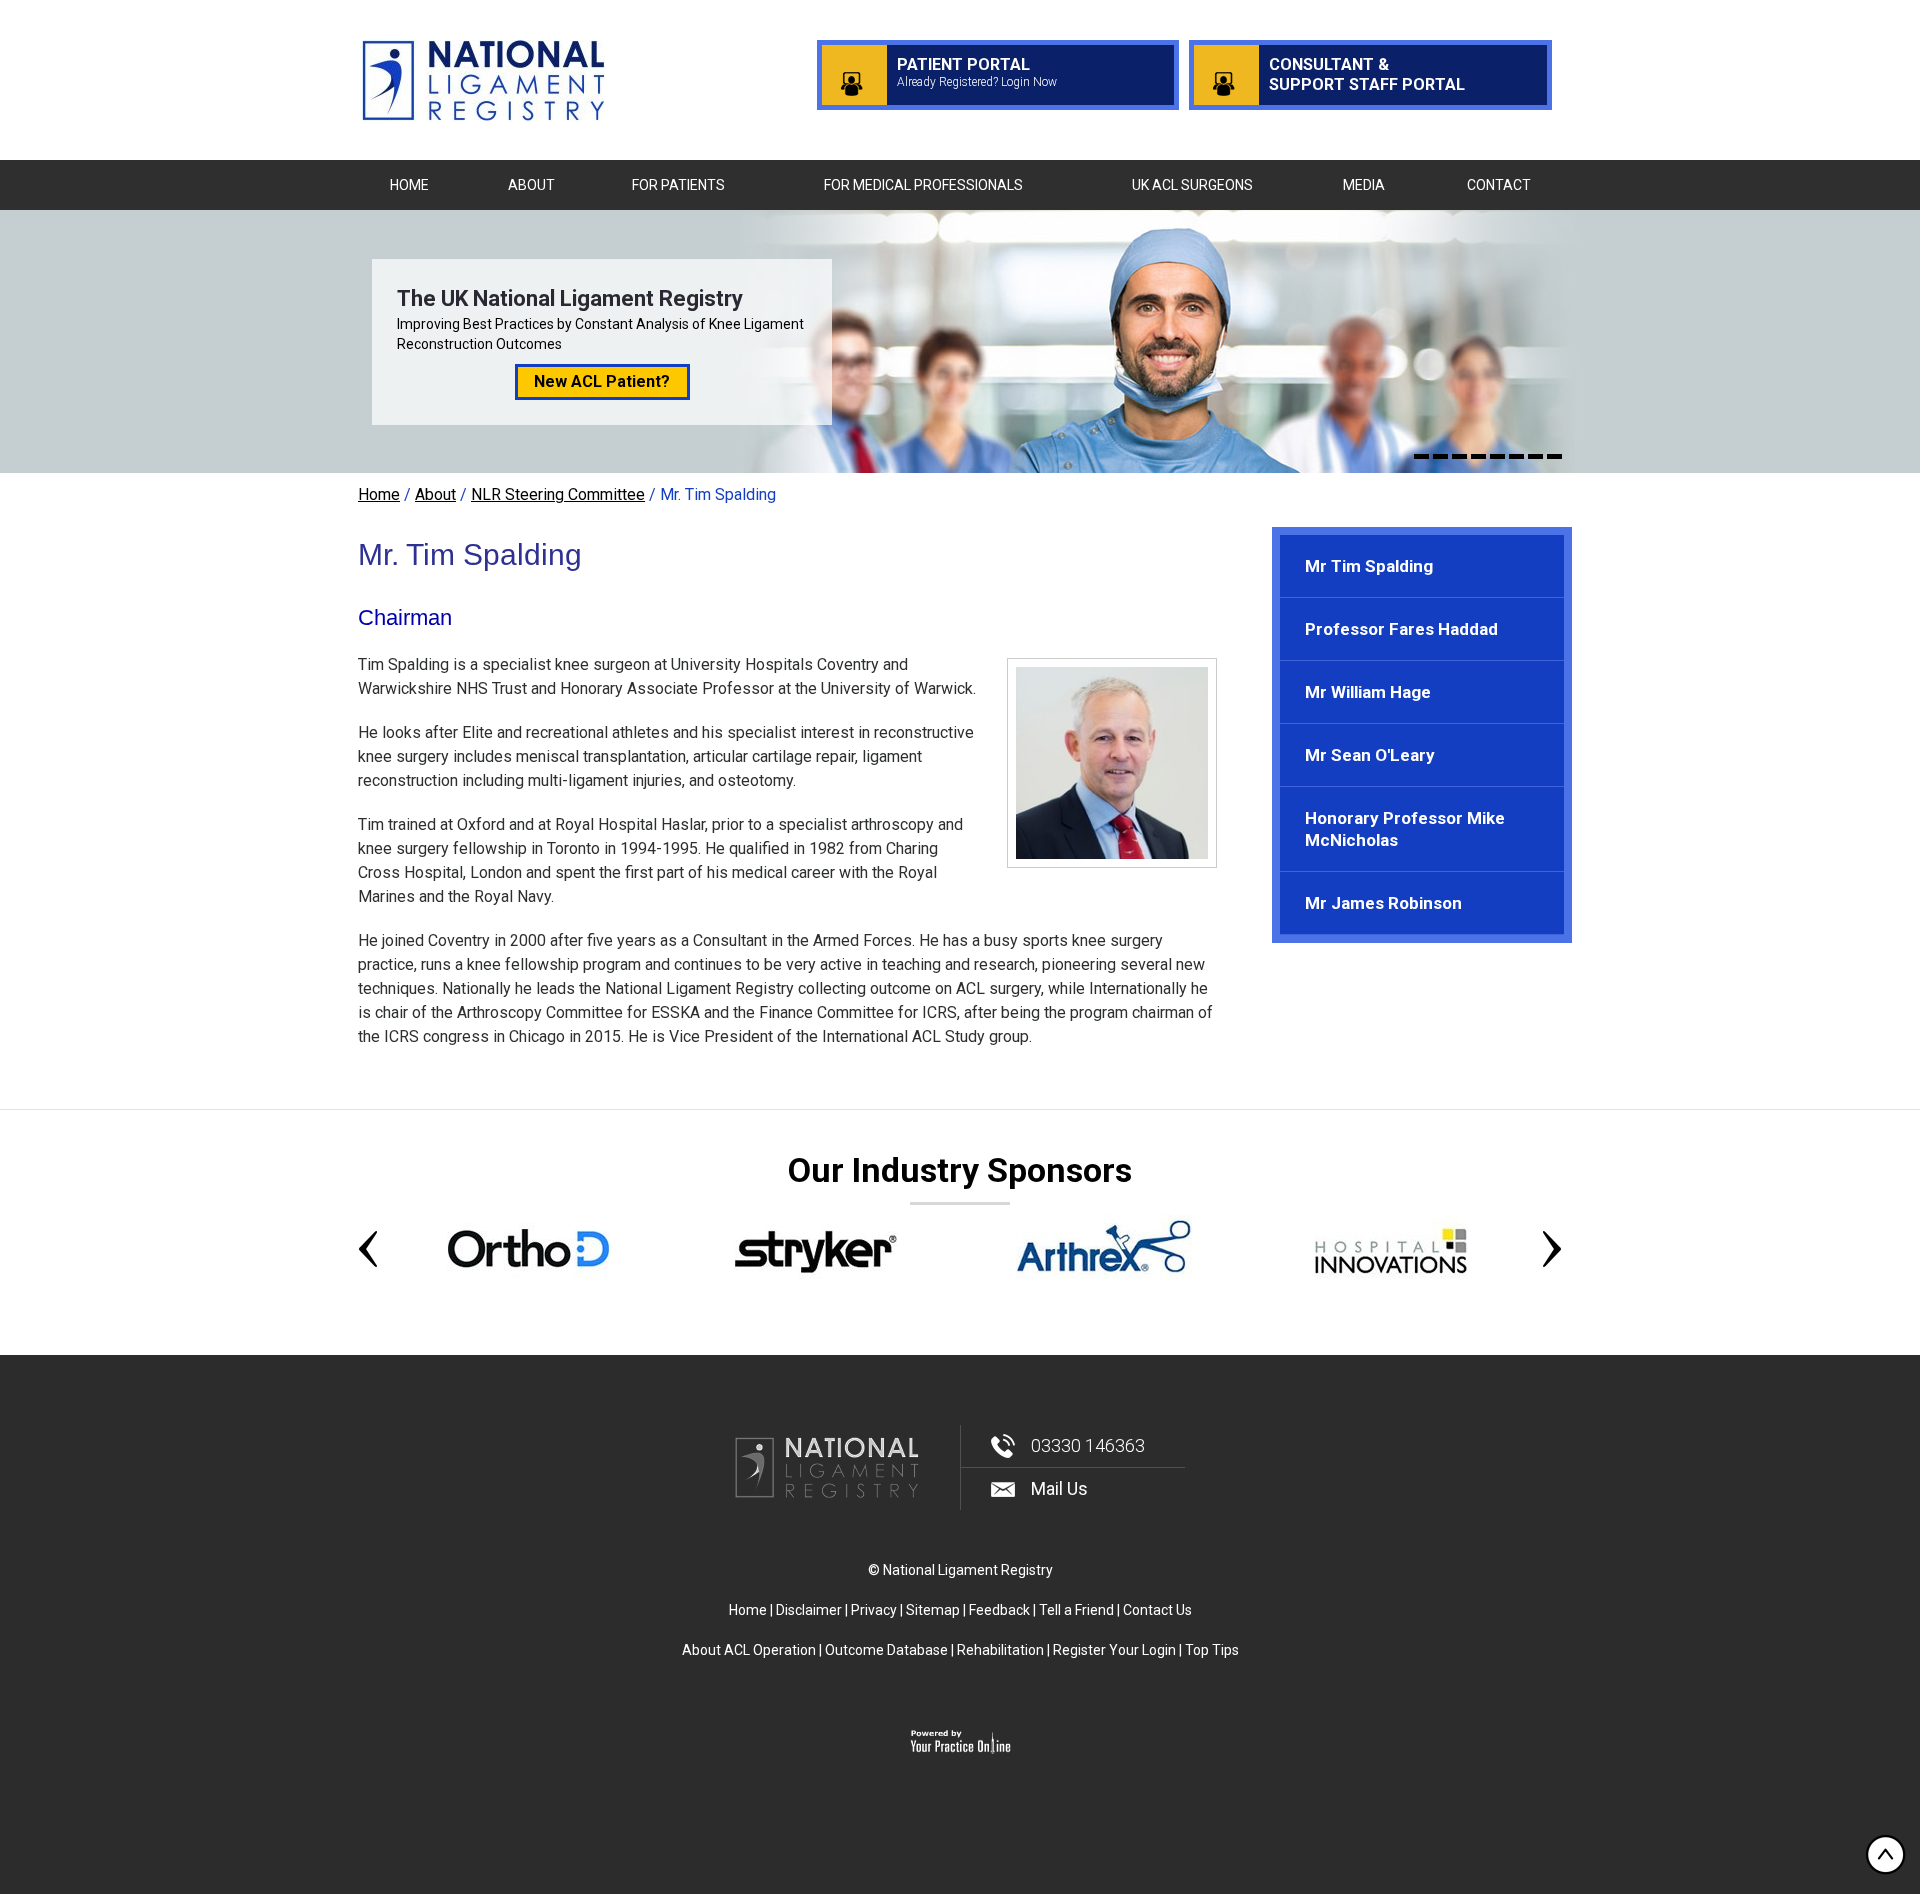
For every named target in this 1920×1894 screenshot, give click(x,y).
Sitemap (933, 1610)
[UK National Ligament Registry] (483, 78)
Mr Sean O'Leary (1370, 755)
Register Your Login (1114, 1650)
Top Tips (1212, 1650)
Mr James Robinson (1383, 903)
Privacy (874, 1610)
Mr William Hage (1368, 692)
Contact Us (1157, 1610)
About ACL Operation (749, 1650)
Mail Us (1059, 1488)
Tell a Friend (1076, 1610)
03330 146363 (1088, 1445)
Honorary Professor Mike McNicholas (1405, 829)
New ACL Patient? (602, 381)
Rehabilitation (1000, 1650)
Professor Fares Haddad (1401, 629)
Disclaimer (809, 1610)
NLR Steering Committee (558, 494)
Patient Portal (977, 72)
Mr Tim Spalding (1369, 566)
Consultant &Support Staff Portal (1367, 74)
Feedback (999, 1610)
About (435, 494)
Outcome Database (886, 1650)
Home (379, 494)
